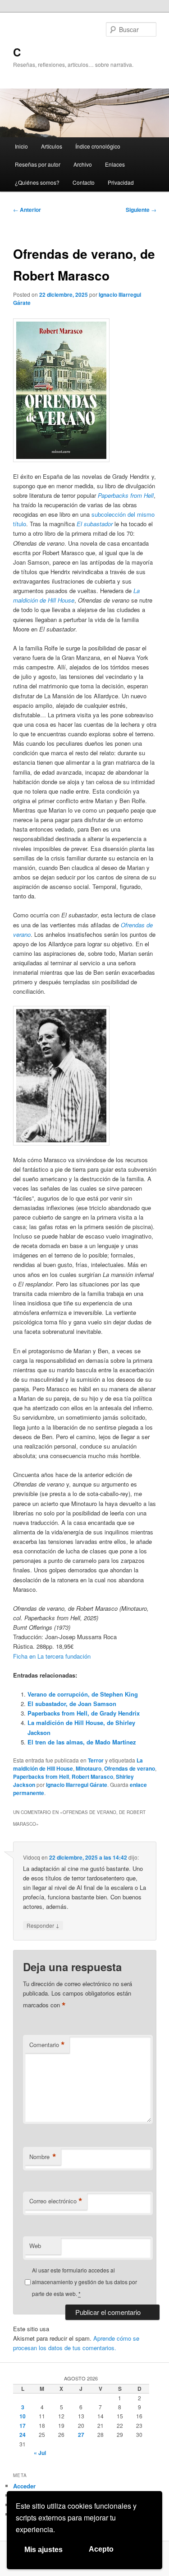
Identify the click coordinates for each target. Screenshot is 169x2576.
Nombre (43, 2157)
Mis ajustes (43, 2550)
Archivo (83, 164)
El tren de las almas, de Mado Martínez (82, 1742)
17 (23, 2426)
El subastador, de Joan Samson (72, 1704)
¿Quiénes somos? (37, 182)
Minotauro (89, 1768)
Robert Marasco (92, 1777)
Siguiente (141, 210)
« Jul (40, 2453)
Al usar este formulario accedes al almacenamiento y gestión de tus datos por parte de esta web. (84, 2282)
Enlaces (115, 164)
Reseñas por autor (38, 164)
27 (81, 2435)
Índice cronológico (98, 146)
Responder (43, 1925)
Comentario (47, 2045)
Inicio (21, 146)
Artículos (52, 146)
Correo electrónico (56, 2201)
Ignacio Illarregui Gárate (77, 1785)
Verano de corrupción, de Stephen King (83, 1694)
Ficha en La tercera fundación (52, 1656)
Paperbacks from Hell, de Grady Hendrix (84, 1713)
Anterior (27, 210)
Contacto (84, 182)
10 (23, 2416)
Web (35, 2246)
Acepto (101, 2549)
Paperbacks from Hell (41, 1777)
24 (23, 2435)
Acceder (24, 2486)
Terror (96, 1760)
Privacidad (121, 182)
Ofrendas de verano (130, 1768)
